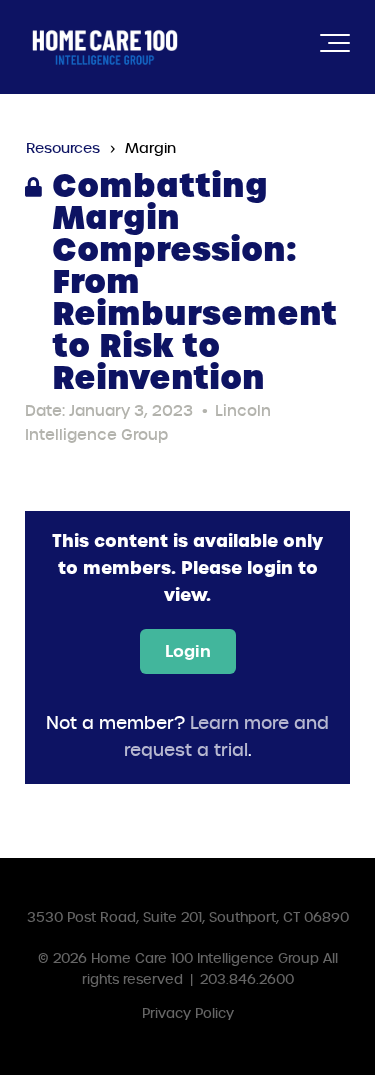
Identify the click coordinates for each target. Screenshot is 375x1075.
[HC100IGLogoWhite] (105, 47)
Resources (63, 148)
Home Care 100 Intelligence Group (205, 958)
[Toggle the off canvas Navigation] (335, 47)
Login (188, 651)
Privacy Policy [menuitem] (188, 1013)
